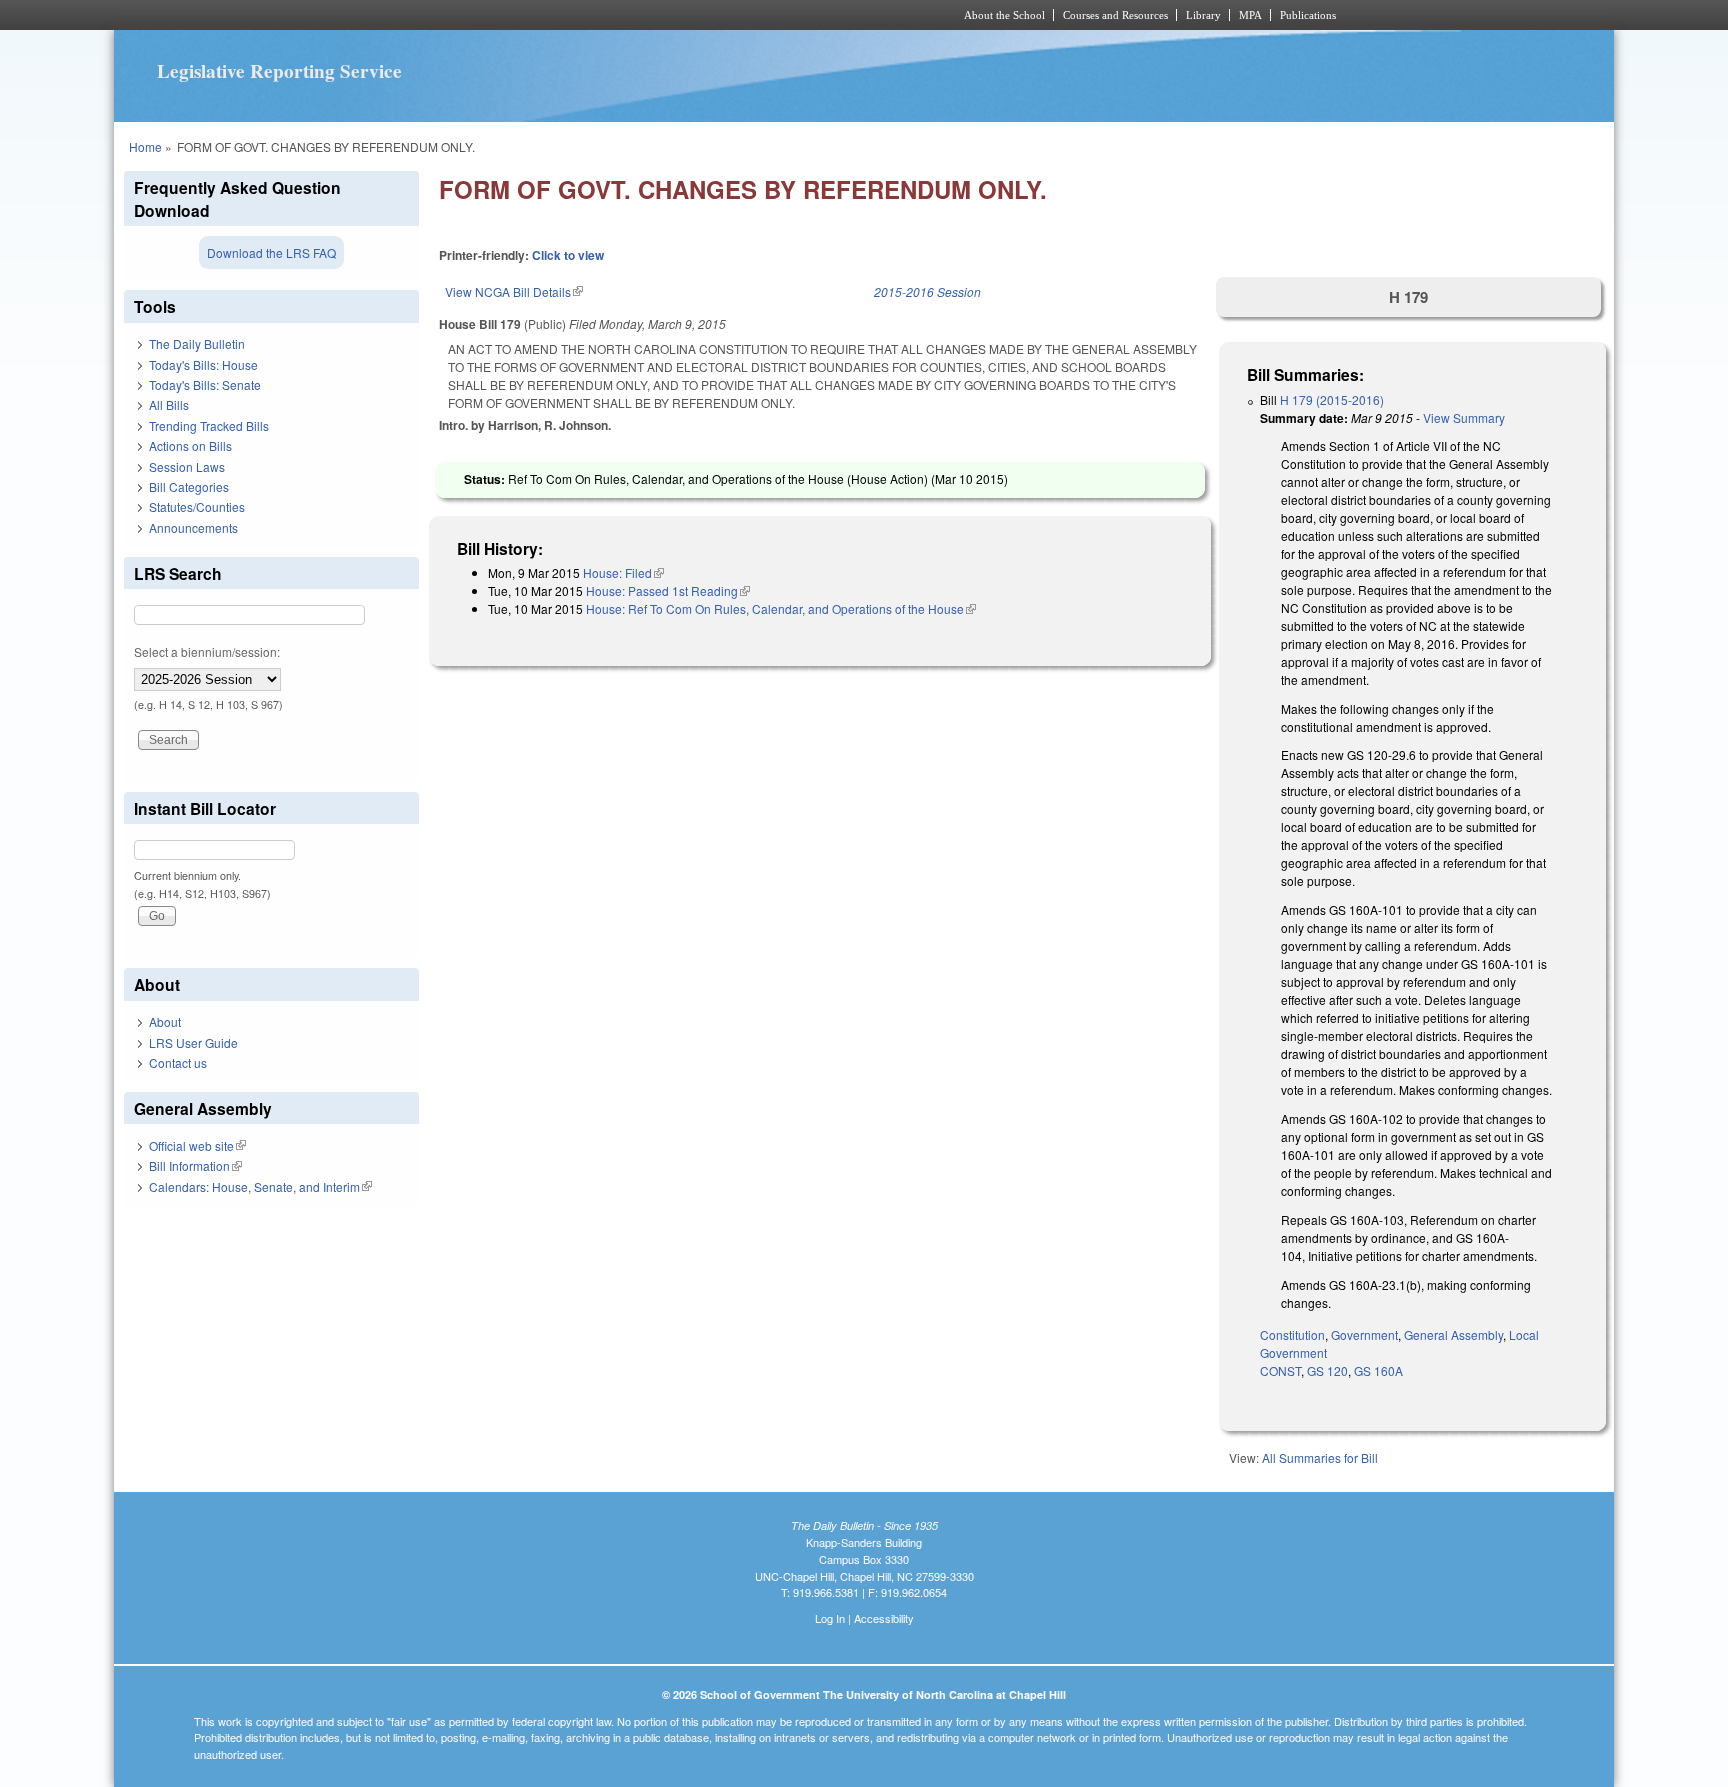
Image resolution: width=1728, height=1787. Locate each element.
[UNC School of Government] (599, 15)
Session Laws (187, 466)
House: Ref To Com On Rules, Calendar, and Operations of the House (781, 608)
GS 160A (1378, 1370)
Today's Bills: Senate (205, 384)
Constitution (1292, 1334)
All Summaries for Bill (1320, 1457)
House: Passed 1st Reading (668, 590)
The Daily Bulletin (197, 343)
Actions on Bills (190, 445)
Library (1203, 15)
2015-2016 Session (927, 291)
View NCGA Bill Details (514, 291)
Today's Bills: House (203, 364)
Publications (1308, 15)
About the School (1004, 15)
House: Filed (623, 572)
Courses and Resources (1115, 15)
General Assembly (1453, 1334)
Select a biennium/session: (207, 651)
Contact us (178, 1062)
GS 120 (1327, 1370)
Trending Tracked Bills (209, 425)
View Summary (1464, 417)
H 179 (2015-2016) (1332, 399)
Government (1364, 1334)
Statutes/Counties (197, 506)
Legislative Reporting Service (279, 71)
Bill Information (195, 1165)
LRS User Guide (193, 1042)
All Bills (169, 404)
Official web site (197, 1145)
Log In (830, 1618)
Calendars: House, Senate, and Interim (260, 1186)
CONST (1280, 1370)
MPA (1250, 15)
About (165, 1021)
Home (145, 146)
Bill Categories (189, 486)
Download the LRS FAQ (271, 252)
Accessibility (884, 1618)
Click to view (568, 255)
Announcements (193, 527)
